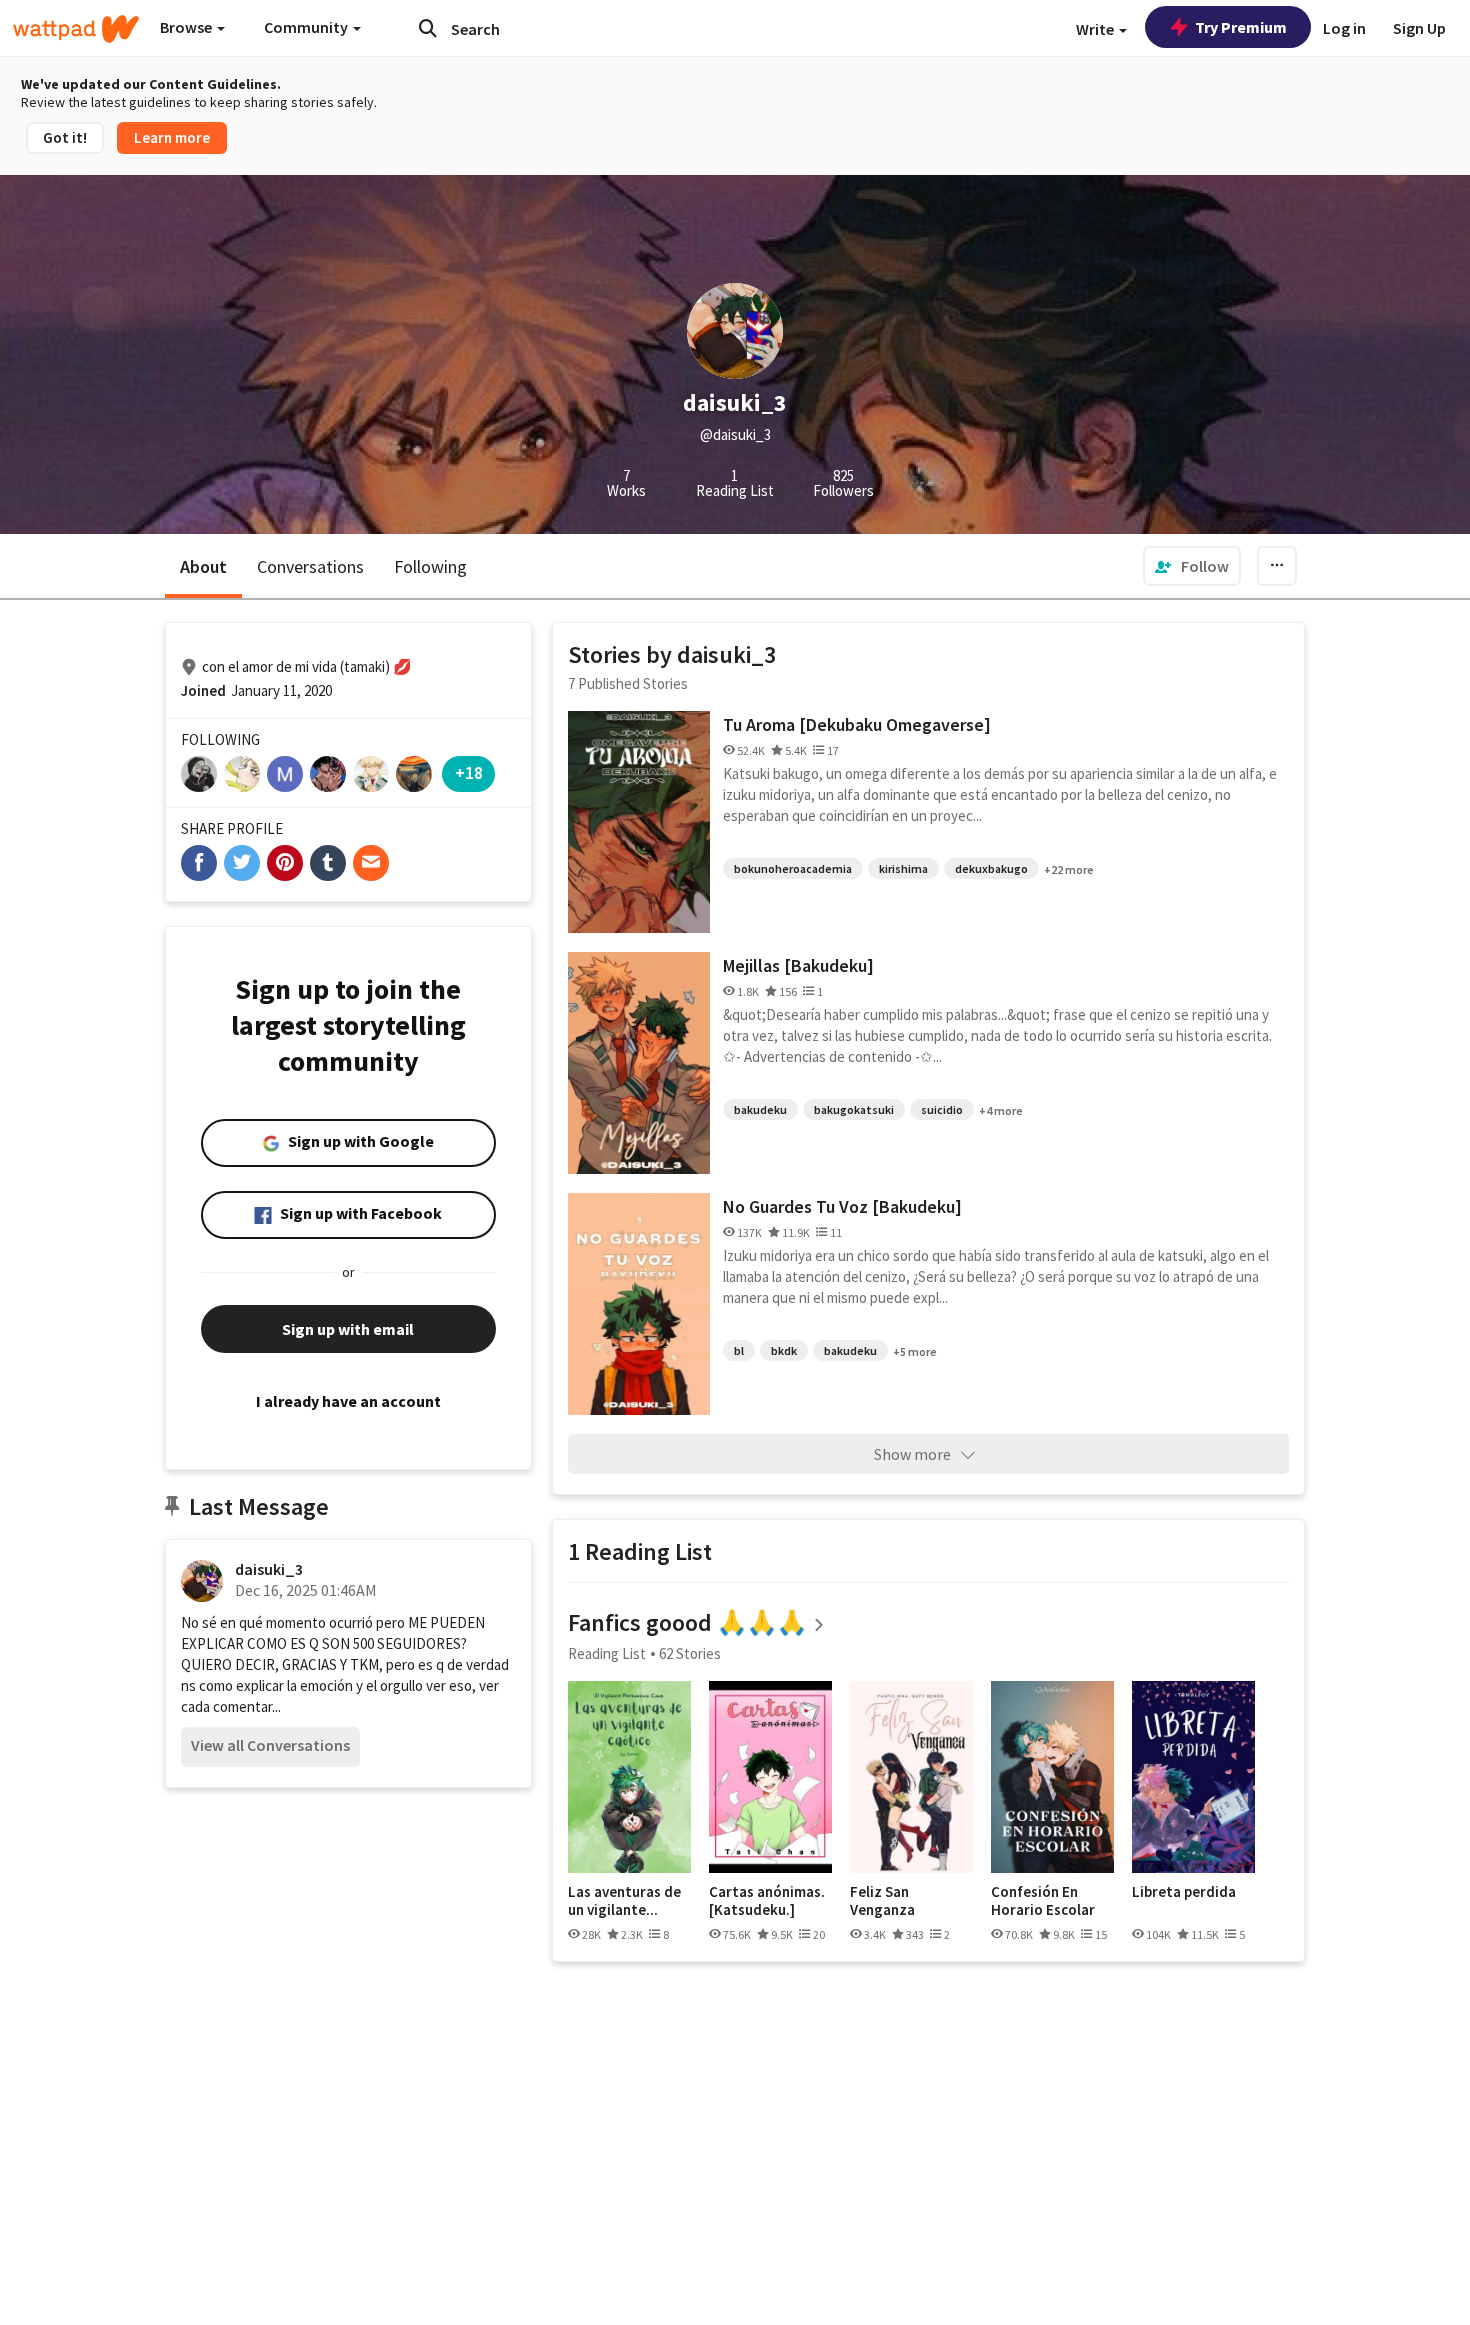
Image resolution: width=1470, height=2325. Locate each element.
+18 (469, 772)
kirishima (903, 868)
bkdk (784, 1350)
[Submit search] (428, 28)
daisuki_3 (269, 1569)
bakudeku (760, 1109)
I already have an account (348, 1401)
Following (430, 566)
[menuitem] (1192, 566)
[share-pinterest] (285, 863)
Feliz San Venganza (882, 1900)
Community (307, 27)
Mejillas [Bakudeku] (798, 965)
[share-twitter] (242, 863)
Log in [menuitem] (1344, 28)
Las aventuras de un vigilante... (624, 1900)
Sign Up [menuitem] (1419, 28)
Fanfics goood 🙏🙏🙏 (687, 1622)
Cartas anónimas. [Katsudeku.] (767, 1900)
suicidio (942, 1109)
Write (1096, 29)
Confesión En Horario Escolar (1043, 1900)
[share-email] (371, 863)
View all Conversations (270, 1745)
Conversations (310, 566)
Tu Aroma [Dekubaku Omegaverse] (857, 724)
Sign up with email (348, 1329)
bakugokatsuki (854, 1109)
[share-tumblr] (328, 863)
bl (739, 1350)
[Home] (76, 29)
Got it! (65, 137)
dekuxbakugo (991, 868)
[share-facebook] (199, 863)
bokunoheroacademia (793, 868)
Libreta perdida (1184, 1892)
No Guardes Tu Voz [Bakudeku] (842, 1206)
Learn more (172, 137)
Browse (187, 27)
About (203, 566)
